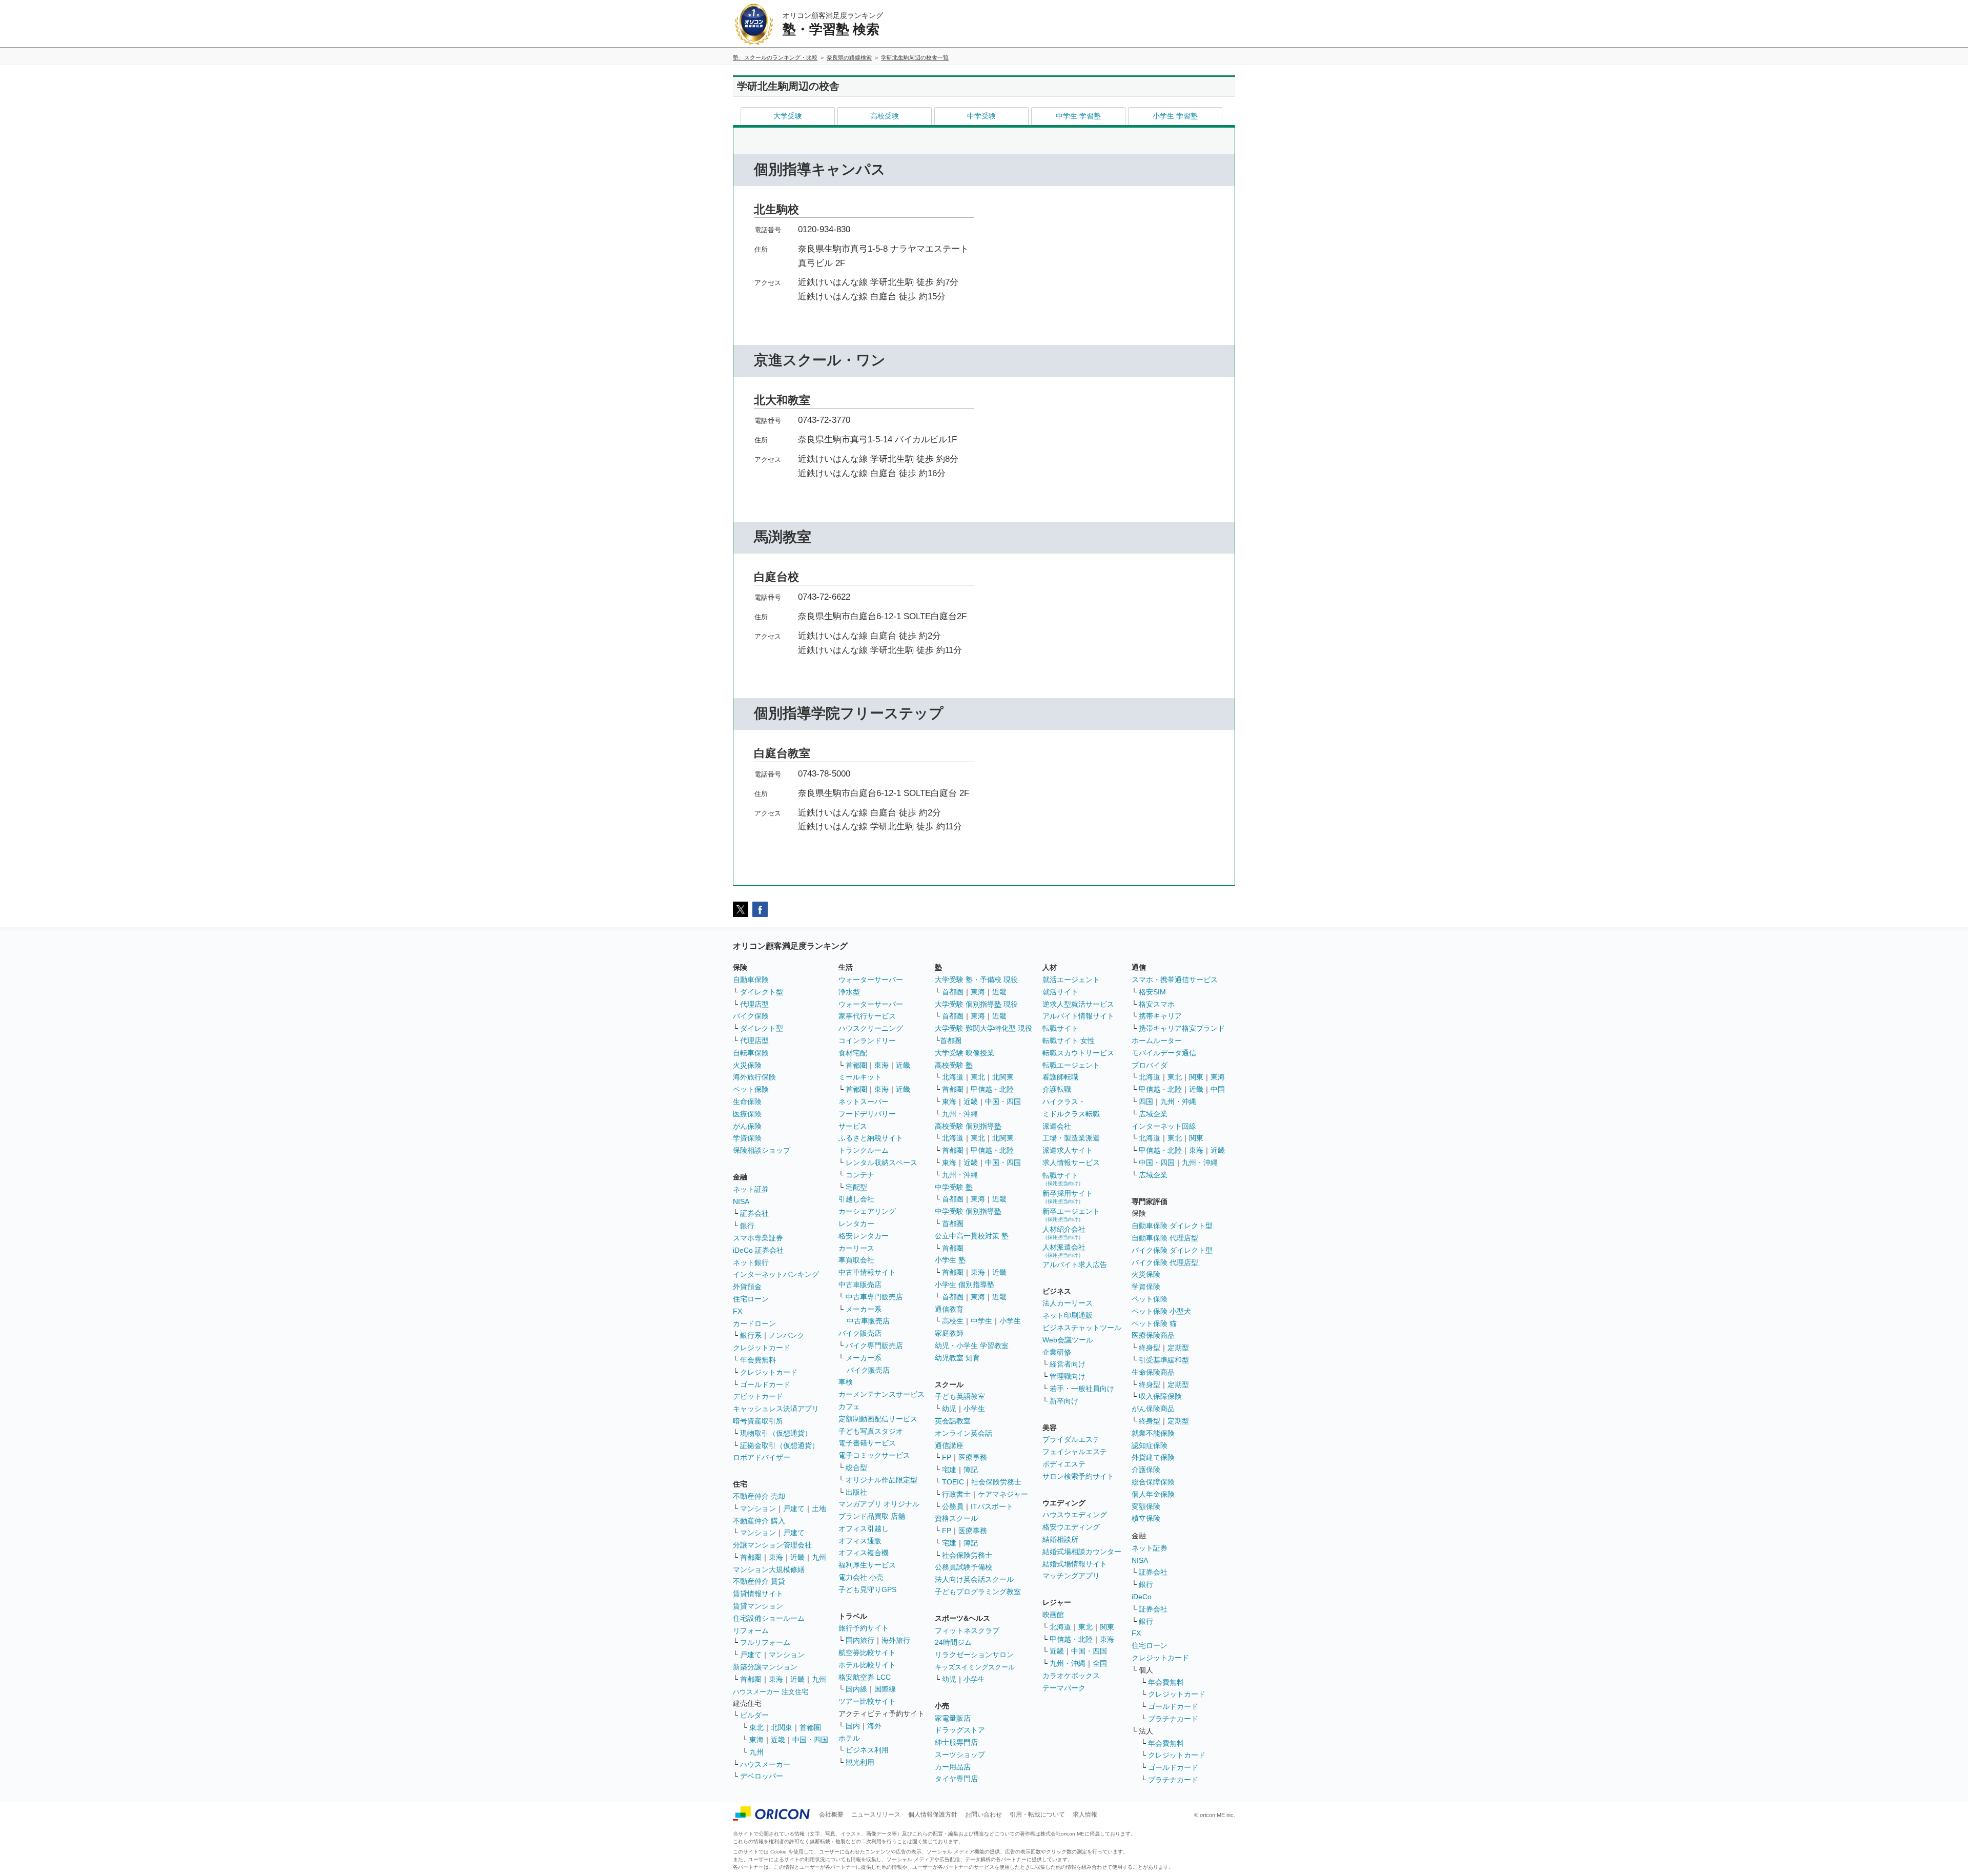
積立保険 (1146, 1518)
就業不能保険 (1153, 1433)
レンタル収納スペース (881, 1163)
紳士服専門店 (956, 1742)
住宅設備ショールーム (769, 1618)
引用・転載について (1037, 1814)
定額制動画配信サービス (878, 1419)
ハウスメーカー (765, 1764)
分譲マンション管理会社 (772, 1545)
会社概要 (831, 1814)
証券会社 (754, 1213)
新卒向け (1064, 1401)
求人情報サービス (1071, 1163)
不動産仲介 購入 (759, 1521)
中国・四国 (810, 1740)
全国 (1100, 1663)
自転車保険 (751, 1053)
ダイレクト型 (762, 992)
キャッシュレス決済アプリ (776, 1409)
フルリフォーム (765, 1642)
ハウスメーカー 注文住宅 (771, 1692)
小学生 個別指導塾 (965, 1284)
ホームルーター (1157, 1041)
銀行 (747, 1226)
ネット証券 (751, 1189)
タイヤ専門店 (956, 1779)
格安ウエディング (1071, 1527)
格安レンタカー (864, 1236)
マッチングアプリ (1071, 1576)
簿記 (971, 1470)
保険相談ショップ (762, 1150)
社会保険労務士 (996, 1482)
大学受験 (788, 116)
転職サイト (1060, 1028)
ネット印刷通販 (1068, 1315)
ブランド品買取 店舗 (872, 1516)
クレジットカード (762, 1348)
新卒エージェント (1071, 1215)
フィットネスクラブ (967, 1630)
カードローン (754, 1323)
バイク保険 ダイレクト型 (1172, 1250)
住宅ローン (751, 1299)
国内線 (856, 1689)
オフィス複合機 (864, 1553)
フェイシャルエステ (1075, 1452)
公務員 (953, 1506)
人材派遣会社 (1064, 1250)
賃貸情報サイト (758, 1594)
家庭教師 (949, 1333)
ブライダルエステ (1071, 1439)
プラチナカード (1173, 1719)
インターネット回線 (1164, 1126)
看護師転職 (1060, 1077)
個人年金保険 (1153, 1494)
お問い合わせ (983, 1814)
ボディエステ (1064, 1464)
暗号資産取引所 (758, 1421)
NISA (741, 1201)
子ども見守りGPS (867, 1589)
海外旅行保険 (754, 1077)
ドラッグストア (960, 1730)
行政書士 (956, 1494)
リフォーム (751, 1630)
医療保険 (747, 1114)
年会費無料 (758, 1360)
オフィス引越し (864, 1528)
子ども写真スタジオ (871, 1431)
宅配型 (856, 1187)
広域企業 (1153, 1114)
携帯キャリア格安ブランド (1182, 1028)
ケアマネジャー (1003, 1494)
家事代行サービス (867, 1016)
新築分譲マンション (765, 1667)
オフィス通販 (860, 1541)
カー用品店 (953, 1767)
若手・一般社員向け (1082, 1389)
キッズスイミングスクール (975, 1667)
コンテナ (860, 1175)
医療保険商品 (1153, 1335)
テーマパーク (1064, 1688)
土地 (819, 1508)
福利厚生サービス (867, 1565)
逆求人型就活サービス (1078, 1004)
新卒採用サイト (1068, 1197)
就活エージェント (1071, 980)
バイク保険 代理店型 (1165, 1262)
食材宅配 (853, 1053)
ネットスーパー (864, 1102)
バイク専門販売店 (874, 1345)
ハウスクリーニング (871, 1028)
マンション (758, 1508)
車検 (846, 1382)
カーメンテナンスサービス (881, 1394)
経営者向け (1068, 1364)
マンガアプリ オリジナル (879, 1504)
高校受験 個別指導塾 (968, 1126)
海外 (874, 1726)
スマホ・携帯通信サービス (1175, 980)
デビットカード (758, 1396)
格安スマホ (1157, 1004)
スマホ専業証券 (758, 1238)
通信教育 (949, 1309)
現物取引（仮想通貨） (776, 1433)
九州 (819, 1557)
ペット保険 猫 (1154, 1323)
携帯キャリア (1160, 1016)
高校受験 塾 (954, 1065)
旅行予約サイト (864, 1628)
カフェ (849, 1406)
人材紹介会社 (1064, 1232)
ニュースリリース (876, 1814)
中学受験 (981, 116)
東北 (756, 1727)
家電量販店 (953, 1718)
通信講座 (949, 1445)
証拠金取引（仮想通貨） (780, 1445)
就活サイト (1060, 992)
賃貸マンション (758, 1606)
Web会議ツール (1068, 1340)
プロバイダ (1150, 1065)
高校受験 (885, 116)
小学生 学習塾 (1175, 116)
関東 (1107, 1627)
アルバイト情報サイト (1078, 1016)
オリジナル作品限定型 (881, 1480)
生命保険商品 (1153, 1372)
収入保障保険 (1160, 1396)
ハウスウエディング (1075, 1515)
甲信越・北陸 (992, 1089)
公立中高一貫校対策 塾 (972, 1236)
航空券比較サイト (867, 1653)
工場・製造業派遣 (1071, 1138)
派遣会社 (1057, 1126)
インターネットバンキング (776, 1274)
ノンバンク (787, 1335)
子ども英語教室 (960, 1396)
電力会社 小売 (861, 1577)
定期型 (1178, 1348)
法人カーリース (1068, 1303)
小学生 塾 (950, 1260)
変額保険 (1146, 1506)
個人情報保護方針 (933, 1814)
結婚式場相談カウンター (1082, 1552)
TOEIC (953, 1482)
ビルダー (754, 1715)
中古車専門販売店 (874, 1297)
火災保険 (747, 1065)
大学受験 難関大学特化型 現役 (983, 1028)
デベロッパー (762, 1776)
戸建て (794, 1508)
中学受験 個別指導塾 (968, 1211)
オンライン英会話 (963, 1433)
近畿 (797, 1557)
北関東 (782, 1727)
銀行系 (751, 1335)
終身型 (1150, 1348)
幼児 (949, 1409)
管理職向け (1068, 1376)
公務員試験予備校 (963, 1567)
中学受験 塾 (954, 1187)
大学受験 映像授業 (965, 1053)
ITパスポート (992, 1506)
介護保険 (1146, 1470)
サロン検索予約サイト (1078, 1476)
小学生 (1010, 1321)
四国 (1146, 1102)
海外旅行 (896, 1640)
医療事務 (973, 1457)
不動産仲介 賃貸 (759, 1581)
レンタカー (856, 1224)
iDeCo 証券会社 (758, 1250)
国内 (853, 1726)
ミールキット (860, 1077)
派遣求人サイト (1068, 1150)
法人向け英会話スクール (974, 1579)
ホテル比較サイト (867, 1665)
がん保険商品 (1153, 1409)
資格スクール (956, 1518)
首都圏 (751, 1557)
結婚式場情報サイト (1075, 1564)
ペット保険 (751, 1089)
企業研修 (1057, 1352)
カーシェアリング (867, 1211)
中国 (1218, 1089)
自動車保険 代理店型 (1165, 1238)
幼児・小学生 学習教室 (972, 1345)
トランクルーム (864, 1150)
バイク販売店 (860, 1333)
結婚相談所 (1060, 1539)
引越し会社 (856, 1199)
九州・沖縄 (960, 1114)
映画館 (1053, 1615)
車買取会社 (856, 1260)
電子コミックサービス (874, 1455)
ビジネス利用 (867, 1750)
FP (947, 1457)
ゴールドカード (765, 1384)
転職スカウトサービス (1078, 1053)
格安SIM (1152, 992)
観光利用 (860, 1762)
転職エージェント (1071, 1065)
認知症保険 (1150, 1445)
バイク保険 (751, 1016)
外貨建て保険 (1153, 1457)
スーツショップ (960, 1755)
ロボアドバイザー (762, 1457)
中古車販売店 (860, 1284)
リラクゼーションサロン (974, 1655)
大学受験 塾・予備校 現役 (976, 980)
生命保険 (747, 1102)
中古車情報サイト (867, 1272)
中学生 (981, 1321)
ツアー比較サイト (867, 1701)
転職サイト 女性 (1069, 1041)
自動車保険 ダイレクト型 (1172, 1226)
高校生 (953, 1321)
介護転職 (1057, 1089)
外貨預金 (747, 1287)
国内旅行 (860, 1640)
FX (737, 1311)
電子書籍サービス (867, 1443)
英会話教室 (953, 1421)
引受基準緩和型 (1164, 1360)
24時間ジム (953, 1642)
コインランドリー (867, 1041)
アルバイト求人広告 (1075, 1265)
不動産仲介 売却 (759, 1496)
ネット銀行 (751, 1262)
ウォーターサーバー (871, 980)
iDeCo (1142, 1597)
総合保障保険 (1153, 1482)
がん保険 (747, 1126)
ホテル (849, 1738)
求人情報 (1085, 1814)
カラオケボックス (1071, 1676)
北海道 (953, 1077)
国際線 (885, 1689)
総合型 (856, 1467)
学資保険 (747, 1138)
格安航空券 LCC (865, 1677)
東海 (776, 1557)
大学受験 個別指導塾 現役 (976, 1004)
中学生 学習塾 (1078, 116)
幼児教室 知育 (957, 1358)
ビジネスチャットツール (1082, 1328)
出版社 (856, 1492)
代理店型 (754, 1004)
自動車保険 (751, 980)
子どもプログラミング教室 (978, 1592)
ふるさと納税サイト (871, 1138)
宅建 (949, 1470)
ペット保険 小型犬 (1161, 1311)
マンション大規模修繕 (769, 1569)
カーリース (856, 1248)
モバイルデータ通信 (1164, 1053)
